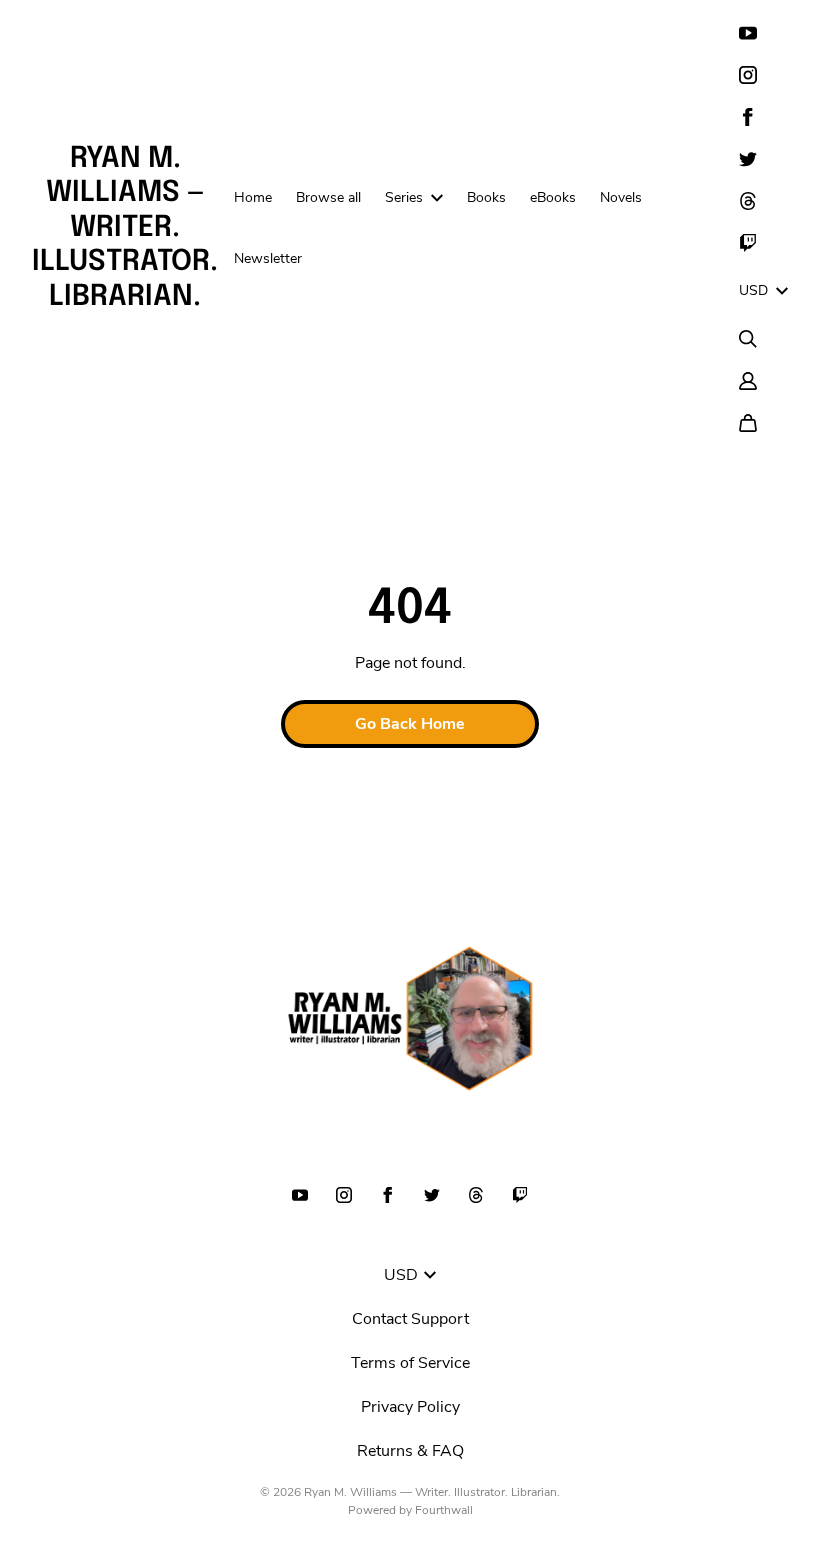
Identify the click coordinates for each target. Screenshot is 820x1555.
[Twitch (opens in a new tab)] (748, 243)
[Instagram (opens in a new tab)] (748, 75)
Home (253, 197)
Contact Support (410, 1319)
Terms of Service (410, 1363)
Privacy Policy (410, 1407)
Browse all (328, 197)
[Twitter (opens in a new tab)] (748, 159)
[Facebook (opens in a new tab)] (748, 117)
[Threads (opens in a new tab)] (748, 201)
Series (404, 197)
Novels (621, 197)
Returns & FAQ (410, 1451)
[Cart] (748, 423)
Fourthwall (444, 1510)
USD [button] (753, 290)
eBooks (553, 197)
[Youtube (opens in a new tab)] (748, 33)
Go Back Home (410, 724)
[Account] (748, 381)
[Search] (748, 339)
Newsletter (268, 258)
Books (486, 197)
